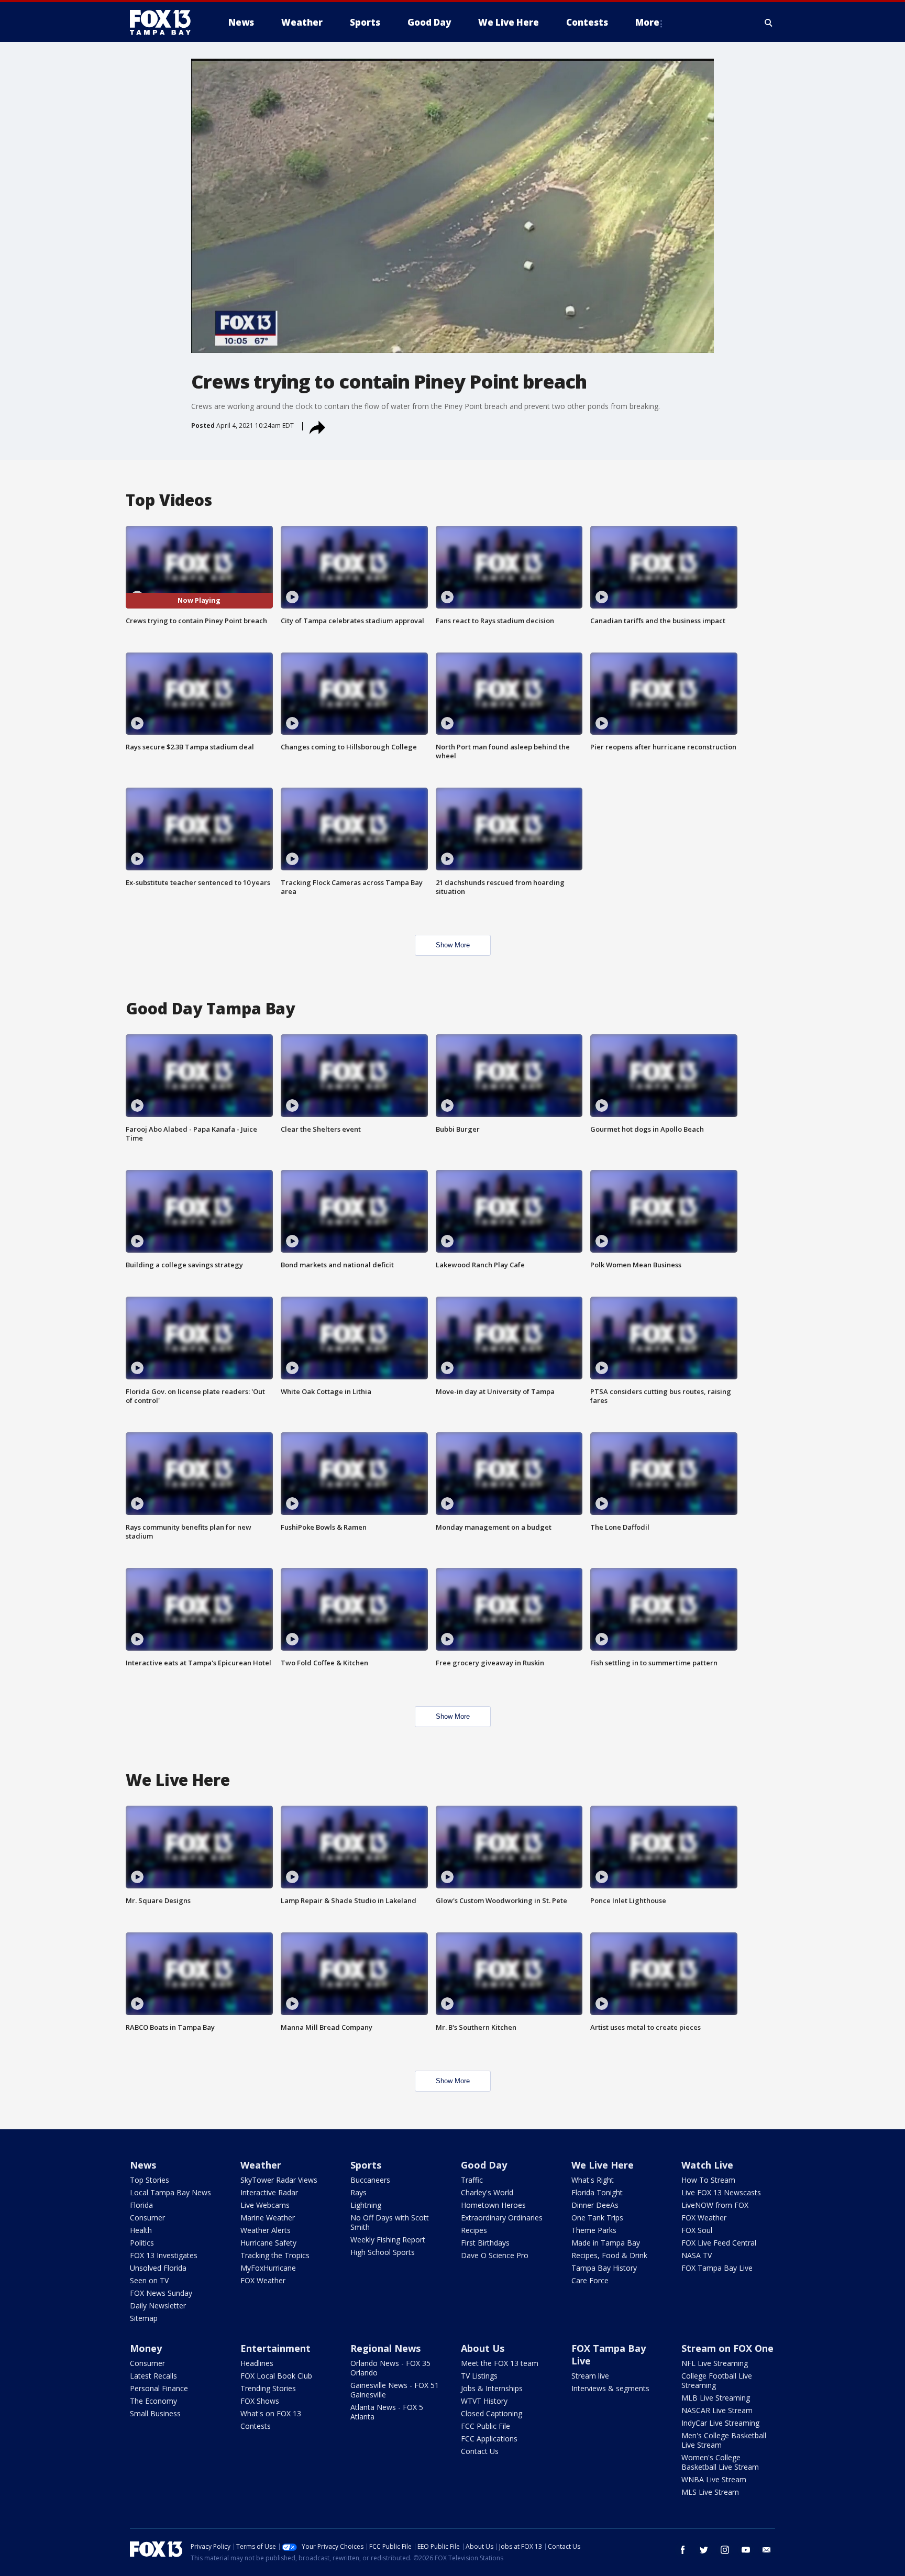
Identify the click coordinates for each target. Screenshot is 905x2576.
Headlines (257, 2363)
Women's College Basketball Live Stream (720, 2462)
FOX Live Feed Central (719, 2243)
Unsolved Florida (158, 2268)
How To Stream (708, 2180)
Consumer (147, 2218)
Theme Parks (594, 2230)
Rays (358, 2192)
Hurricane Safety (268, 2243)
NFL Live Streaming (715, 2363)
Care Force (590, 2280)
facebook (683, 2550)
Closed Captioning (492, 2413)
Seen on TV (149, 2280)
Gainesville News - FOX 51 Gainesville (395, 2390)
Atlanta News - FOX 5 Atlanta (387, 2412)
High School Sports (383, 2252)
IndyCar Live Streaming (720, 2423)
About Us (483, 2348)
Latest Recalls (153, 2376)
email (767, 2550)
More (647, 22)
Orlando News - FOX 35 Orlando (390, 2368)
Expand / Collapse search (769, 23)
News (143, 2165)
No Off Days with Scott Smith (390, 2222)
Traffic (472, 2180)
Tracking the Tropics (275, 2255)
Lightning (366, 2205)
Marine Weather (268, 2218)
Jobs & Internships (492, 2388)
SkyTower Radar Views (279, 2180)
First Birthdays (485, 2243)
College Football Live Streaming (717, 2380)
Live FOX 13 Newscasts (721, 2192)
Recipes (474, 2230)
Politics (142, 2243)
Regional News (385, 2348)
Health (141, 2230)
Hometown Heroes (493, 2205)
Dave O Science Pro (495, 2255)
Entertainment (275, 2348)
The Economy (153, 2401)
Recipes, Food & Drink (609, 2255)
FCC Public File (485, 2426)
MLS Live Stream (710, 2492)
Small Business (155, 2413)
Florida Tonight (597, 2192)
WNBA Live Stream (714, 2479)
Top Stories (150, 2180)
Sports (366, 2165)
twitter (704, 2550)
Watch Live (707, 2165)
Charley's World (487, 2192)
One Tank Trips (597, 2218)
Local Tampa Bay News (170, 2192)
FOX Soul (697, 2230)
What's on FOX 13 (271, 2413)
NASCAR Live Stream (717, 2410)
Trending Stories (268, 2388)
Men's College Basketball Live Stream (724, 2440)
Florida (141, 2205)
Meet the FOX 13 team (500, 2363)
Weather (261, 2165)
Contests (256, 2426)
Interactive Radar (269, 2192)
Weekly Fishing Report (388, 2240)
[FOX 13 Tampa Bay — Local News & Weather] (164, 23)
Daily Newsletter (158, 2306)
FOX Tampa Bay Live (717, 2268)
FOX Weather (263, 2280)
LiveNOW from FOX (715, 2205)
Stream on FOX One (727, 2348)
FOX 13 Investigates (164, 2255)
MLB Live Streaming (716, 2398)
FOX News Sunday (161, 2293)
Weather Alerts (266, 2230)
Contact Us (480, 2451)
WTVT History (484, 2401)
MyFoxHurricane (268, 2268)
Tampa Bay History (604, 2268)
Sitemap (144, 2318)
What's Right (593, 2180)
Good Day (484, 2165)
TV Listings (479, 2376)
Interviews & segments (610, 2388)
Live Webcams (265, 2205)
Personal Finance (159, 2388)
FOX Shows (260, 2401)
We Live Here (603, 2165)
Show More (453, 945)
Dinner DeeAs (595, 2205)
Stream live (590, 2376)
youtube (746, 2550)
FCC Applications (489, 2439)
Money (146, 2348)
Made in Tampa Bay (606, 2243)
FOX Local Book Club (276, 2376)
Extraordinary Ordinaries (502, 2218)
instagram (725, 2550)
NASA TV (697, 2255)
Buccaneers (370, 2180)
